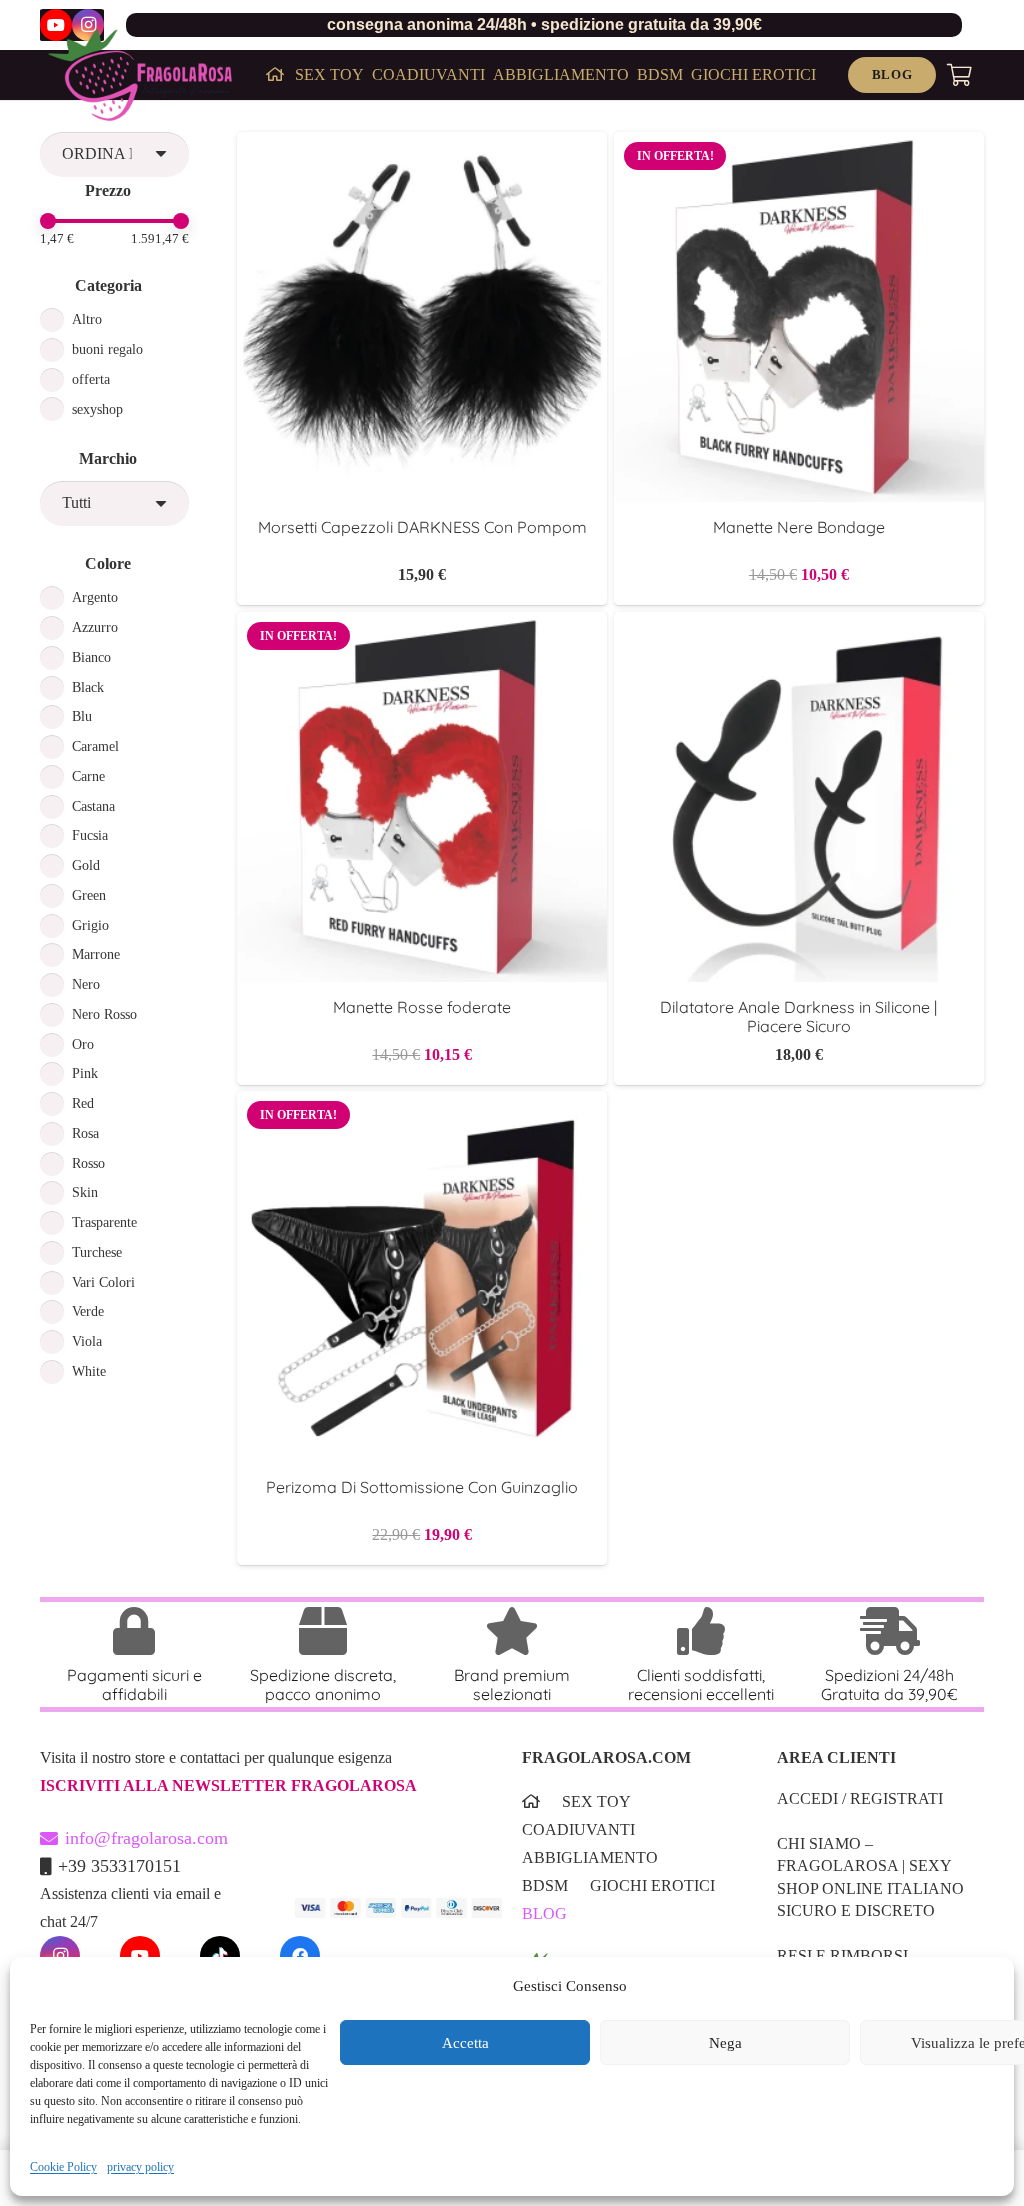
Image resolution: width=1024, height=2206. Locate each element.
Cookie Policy (63, 2167)
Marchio (108, 458)
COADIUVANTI (578, 1829)
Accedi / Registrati (860, 1798)
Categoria (108, 285)
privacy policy (140, 2167)
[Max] (181, 221)
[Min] (48, 221)
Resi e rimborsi (842, 1955)
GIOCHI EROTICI (652, 1885)
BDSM (545, 1885)
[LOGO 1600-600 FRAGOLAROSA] (140, 75)
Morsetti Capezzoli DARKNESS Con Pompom (422, 527)
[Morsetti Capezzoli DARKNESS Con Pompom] (422, 145)
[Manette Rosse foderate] (422, 625)
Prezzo (108, 190)
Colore (108, 563)
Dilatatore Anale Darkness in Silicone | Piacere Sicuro (798, 1016)
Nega (725, 2043)
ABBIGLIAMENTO (590, 1857)
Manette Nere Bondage (799, 527)
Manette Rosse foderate (422, 1007)
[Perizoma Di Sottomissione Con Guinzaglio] (422, 1104)
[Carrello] (960, 75)
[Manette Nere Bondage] (799, 145)
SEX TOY (596, 1801)
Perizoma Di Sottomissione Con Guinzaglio (422, 1487)
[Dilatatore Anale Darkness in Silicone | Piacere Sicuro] (799, 625)
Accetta (465, 2043)
